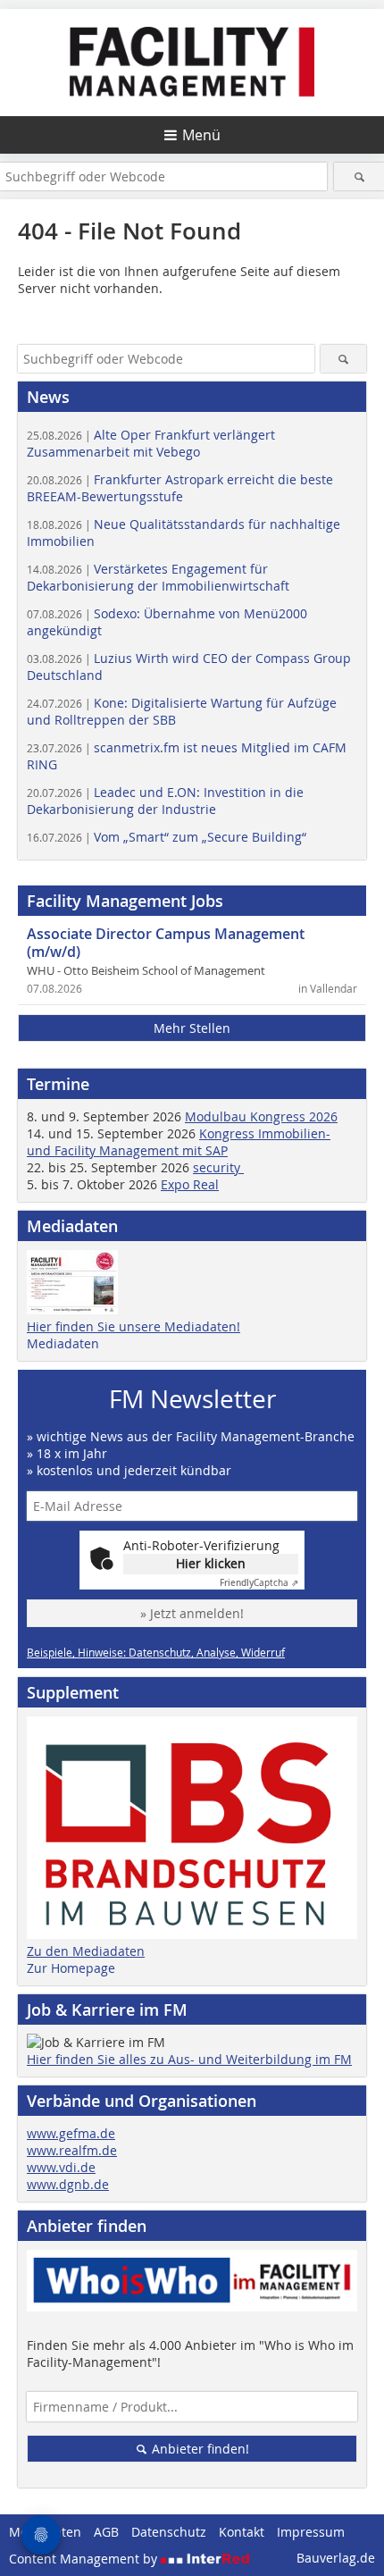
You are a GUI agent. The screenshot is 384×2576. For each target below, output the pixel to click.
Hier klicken (211, 1563)
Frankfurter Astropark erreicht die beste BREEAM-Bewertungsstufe (180, 488)
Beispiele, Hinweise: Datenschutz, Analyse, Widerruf (156, 1652)
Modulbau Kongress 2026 (261, 1116)
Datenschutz (169, 2532)
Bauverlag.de (336, 2558)
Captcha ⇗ (259, 1583)
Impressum (311, 2532)
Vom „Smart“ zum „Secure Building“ (167, 837)
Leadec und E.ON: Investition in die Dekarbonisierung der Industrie (165, 801)
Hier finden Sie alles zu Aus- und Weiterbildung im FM (189, 2059)
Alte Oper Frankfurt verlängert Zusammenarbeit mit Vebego (151, 443)
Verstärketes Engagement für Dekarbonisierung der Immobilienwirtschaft (158, 577)
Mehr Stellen (192, 1028)
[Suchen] (359, 176)
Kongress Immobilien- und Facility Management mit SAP (179, 1142)
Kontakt (242, 2532)
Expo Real (190, 1184)
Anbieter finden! (199, 2449)
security (218, 1167)
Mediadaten (63, 1343)
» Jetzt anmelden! (192, 1613)
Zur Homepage (71, 1968)
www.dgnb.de (68, 2184)
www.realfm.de (72, 2150)
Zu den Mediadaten (86, 1951)
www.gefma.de (71, 2133)
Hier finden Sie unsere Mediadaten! (134, 1326)
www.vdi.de (61, 2167)
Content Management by (85, 2559)
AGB (106, 2532)
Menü (201, 135)
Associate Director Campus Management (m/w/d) (166, 943)
